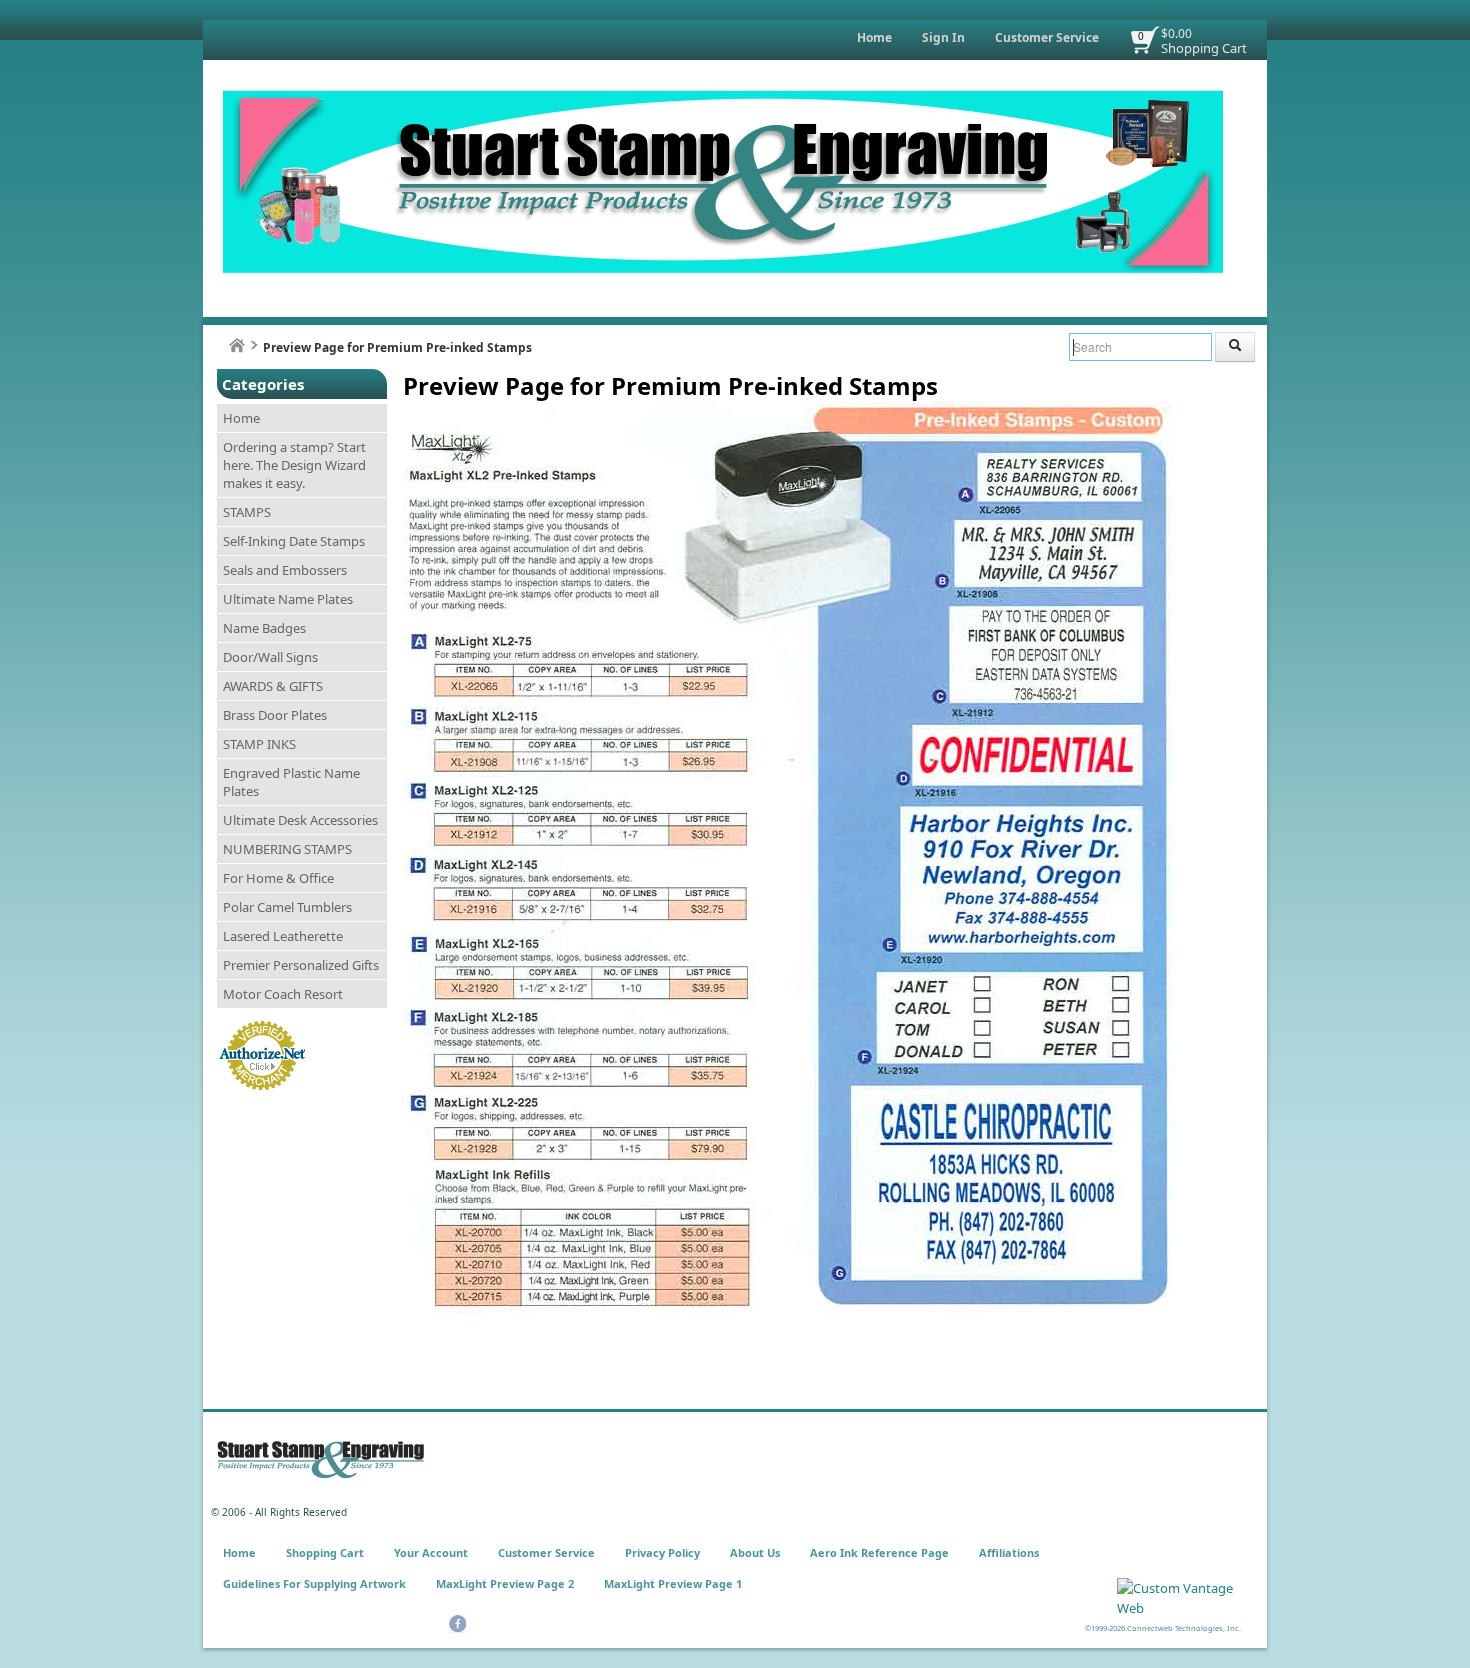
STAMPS (247, 512)
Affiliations (1009, 1552)
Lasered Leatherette (283, 936)
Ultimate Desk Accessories (300, 820)
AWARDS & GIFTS (273, 686)
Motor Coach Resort (283, 994)
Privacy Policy (662, 1552)
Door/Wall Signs (270, 657)
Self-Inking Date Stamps (294, 541)
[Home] (237, 345)
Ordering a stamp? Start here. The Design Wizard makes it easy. (294, 465)
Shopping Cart (1204, 48)
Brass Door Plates (275, 715)
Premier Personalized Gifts (301, 965)
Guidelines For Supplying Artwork (314, 1583)
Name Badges (264, 628)
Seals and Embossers (285, 570)
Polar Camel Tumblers (287, 907)
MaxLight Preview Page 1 (673, 1583)
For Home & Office (278, 878)
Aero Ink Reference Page (879, 1552)
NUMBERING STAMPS (287, 849)
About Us (755, 1552)
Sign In (943, 37)
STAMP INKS (259, 744)
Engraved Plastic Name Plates (291, 782)
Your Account (431, 1552)
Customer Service (1047, 37)
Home (874, 37)
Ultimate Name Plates (288, 599)
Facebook (457, 1624)
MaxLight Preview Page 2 (505, 1583)
